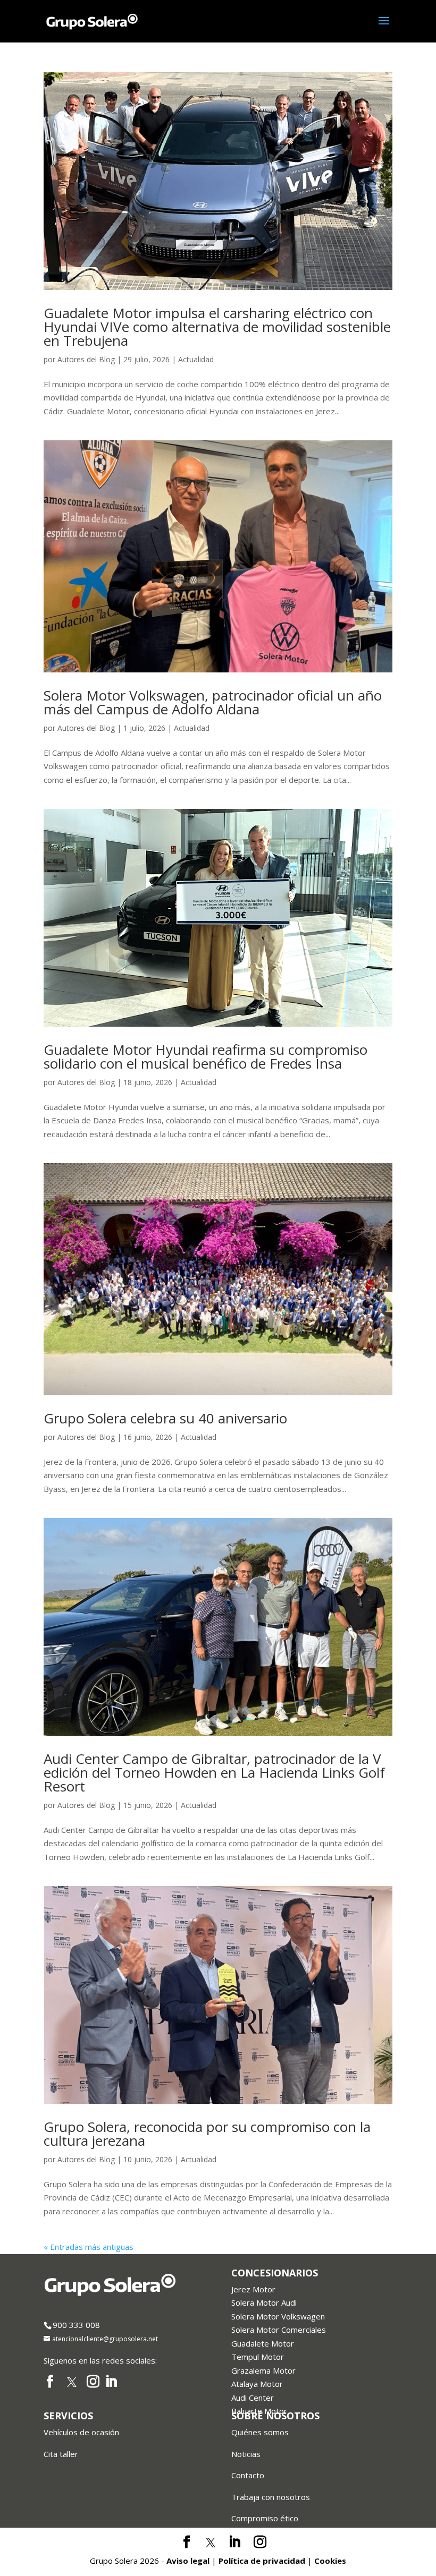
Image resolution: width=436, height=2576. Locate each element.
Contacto (248, 2475)
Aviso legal (188, 2561)
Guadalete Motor (263, 2343)
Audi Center (253, 2398)
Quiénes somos (260, 2432)
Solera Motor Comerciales (279, 2330)
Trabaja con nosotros (271, 2497)
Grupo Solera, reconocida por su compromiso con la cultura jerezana (207, 2134)
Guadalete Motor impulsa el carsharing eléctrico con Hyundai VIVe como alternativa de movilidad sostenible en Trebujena (217, 327)
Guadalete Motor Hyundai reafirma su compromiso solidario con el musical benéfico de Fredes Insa (206, 1056)
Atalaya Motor (257, 2384)
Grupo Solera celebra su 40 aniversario (165, 1418)
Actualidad (196, 359)
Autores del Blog (86, 359)
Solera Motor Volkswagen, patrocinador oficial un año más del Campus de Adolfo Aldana (213, 702)
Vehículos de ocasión (81, 2432)
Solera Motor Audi (264, 2302)
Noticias (246, 2454)
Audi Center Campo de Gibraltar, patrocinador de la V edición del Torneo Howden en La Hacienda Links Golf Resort (214, 1772)
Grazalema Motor (263, 2370)
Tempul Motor (258, 2357)
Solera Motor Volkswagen (278, 2316)
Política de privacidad (262, 2561)
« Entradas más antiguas (89, 2247)
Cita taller (61, 2454)
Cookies (330, 2561)
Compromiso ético (265, 2518)
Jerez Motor (253, 2289)
